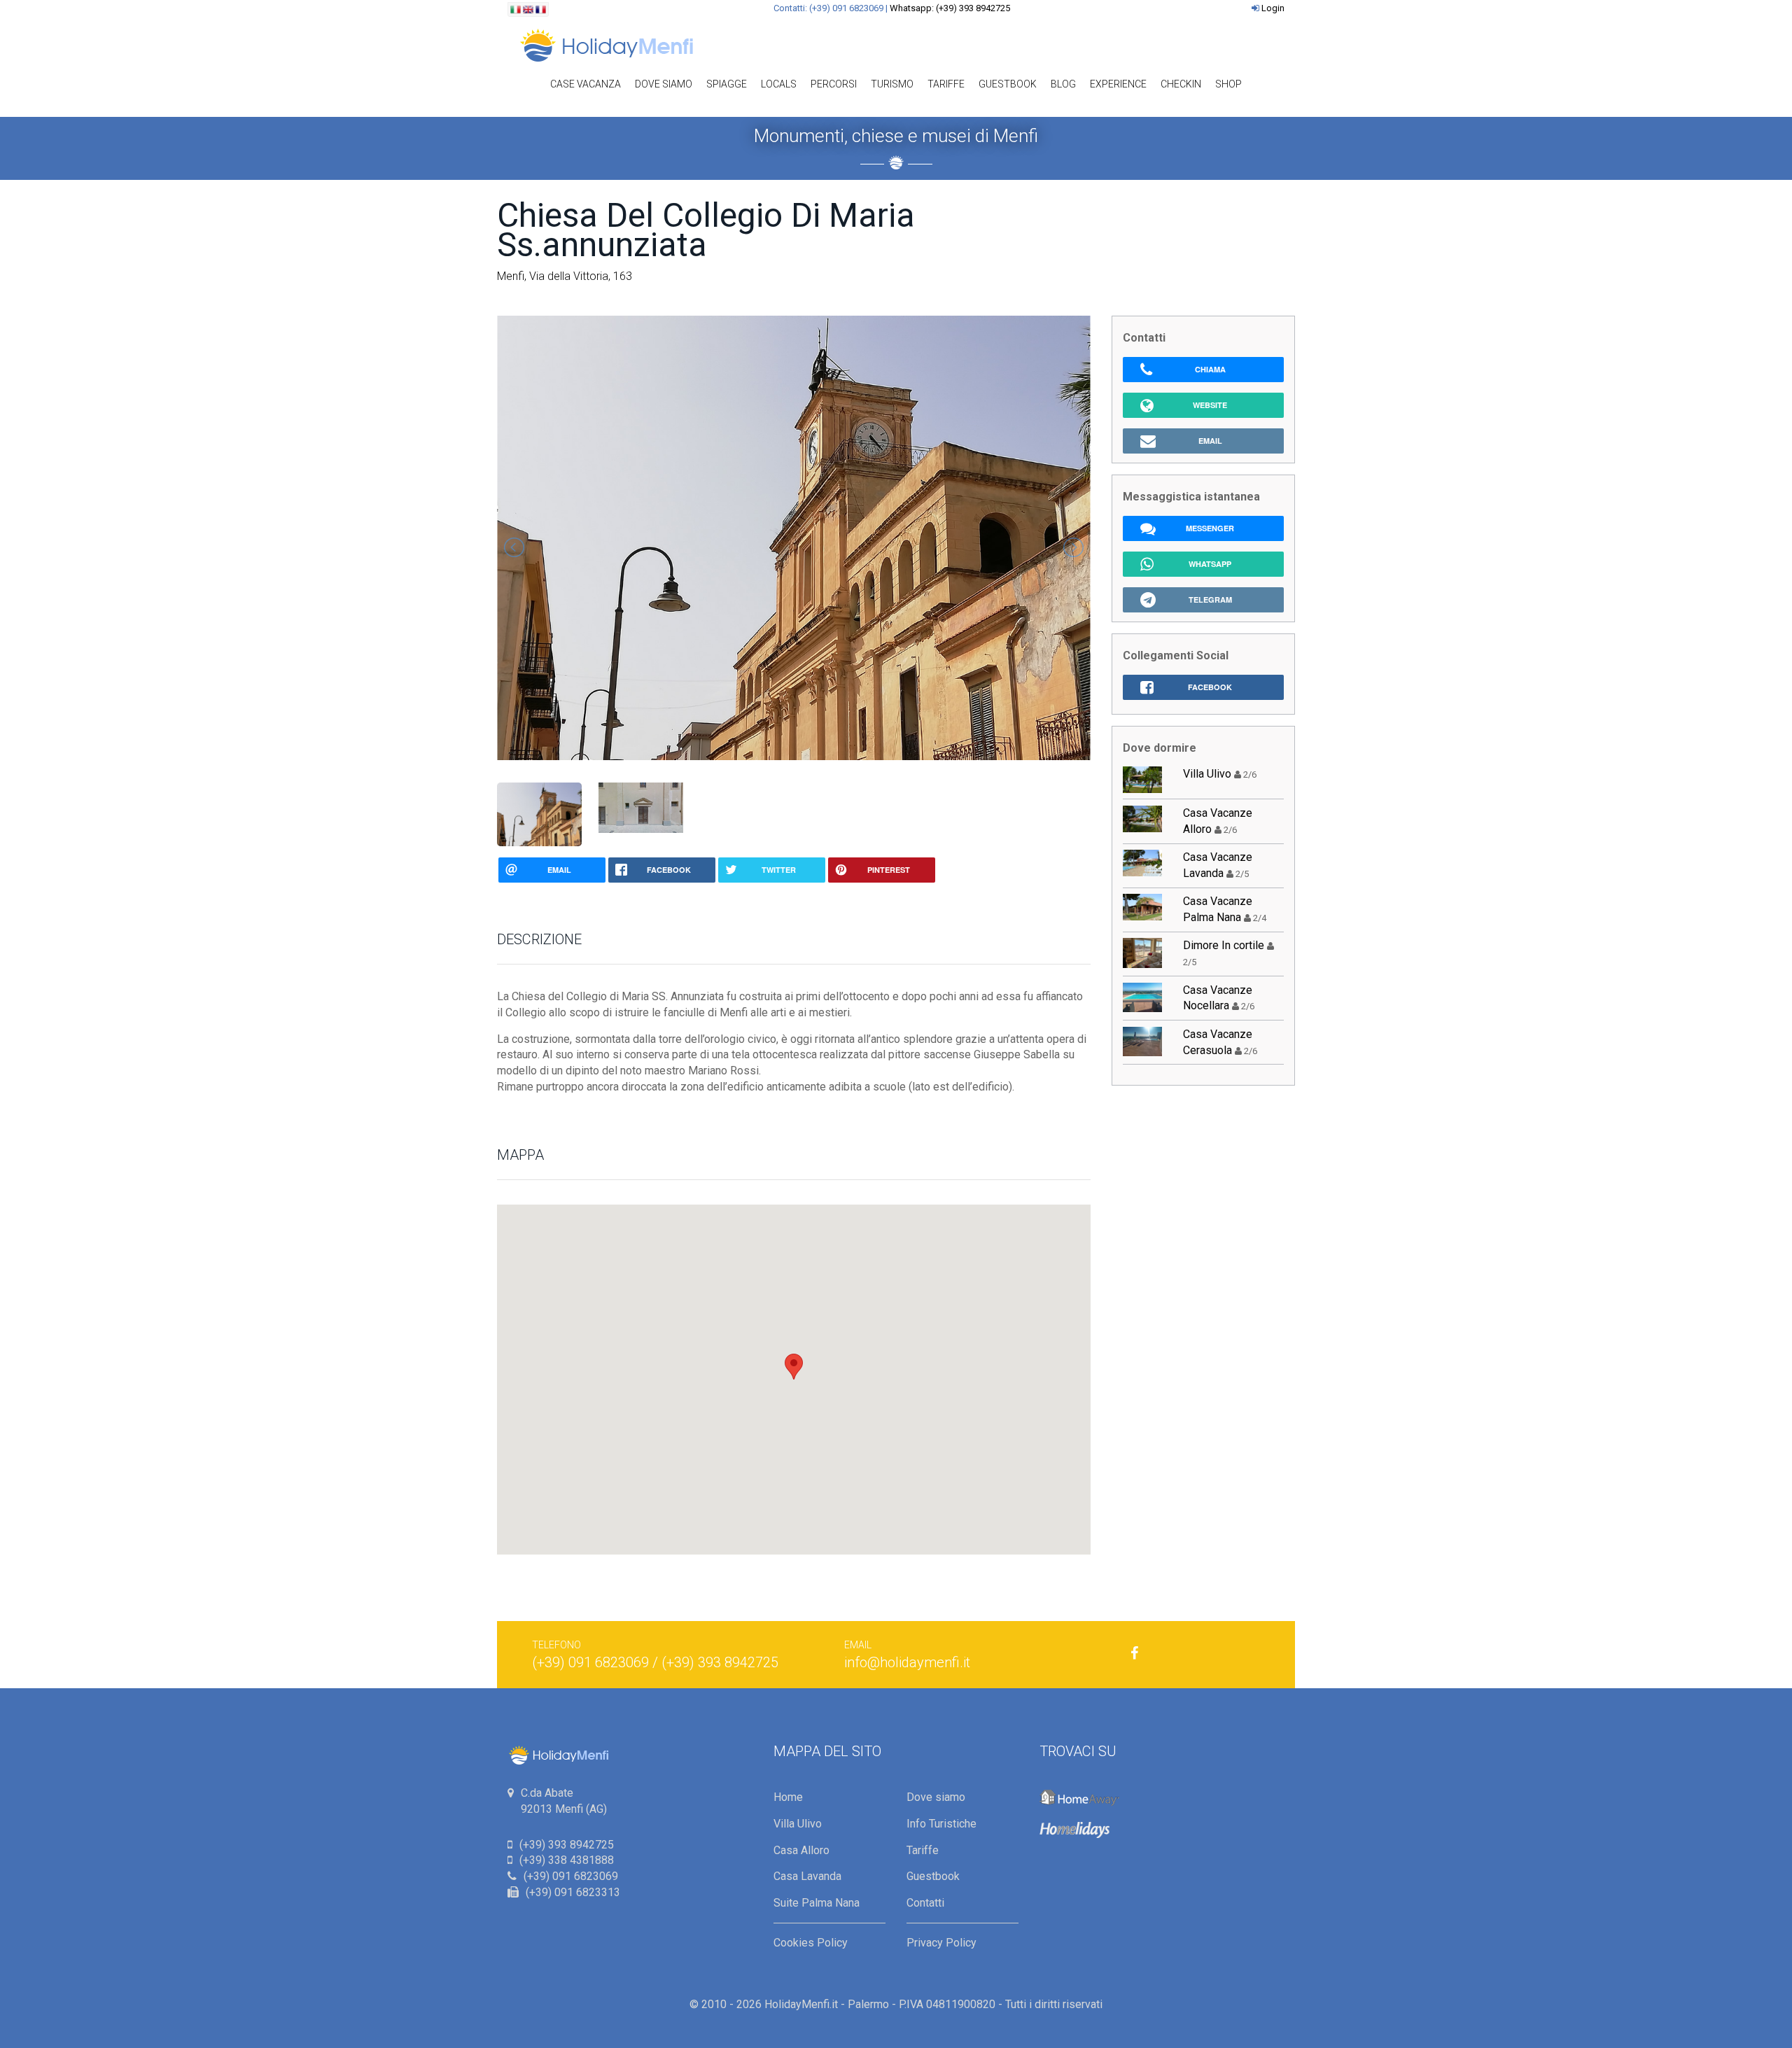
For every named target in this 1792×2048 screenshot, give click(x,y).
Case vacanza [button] (586, 84)
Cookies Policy (811, 1943)
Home (788, 1797)
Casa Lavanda (807, 1876)
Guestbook (1008, 84)
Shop (1228, 84)
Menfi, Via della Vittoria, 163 (565, 276)
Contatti (925, 1903)
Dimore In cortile (1224, 945)
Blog (1063, 84)
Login (1273, 8)
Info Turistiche (941, 1824)
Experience (1118, 84)
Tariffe (946, 84)
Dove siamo (664, 84)
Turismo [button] (892, 84)
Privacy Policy (941, 1943)
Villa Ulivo (1207, 774)
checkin (1181, 84)
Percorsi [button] (834, 84)
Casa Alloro (801, 1850)
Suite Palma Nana (817, 1903)
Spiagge (727, 84)
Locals (779, 84)
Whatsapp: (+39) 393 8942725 (950, 8)
